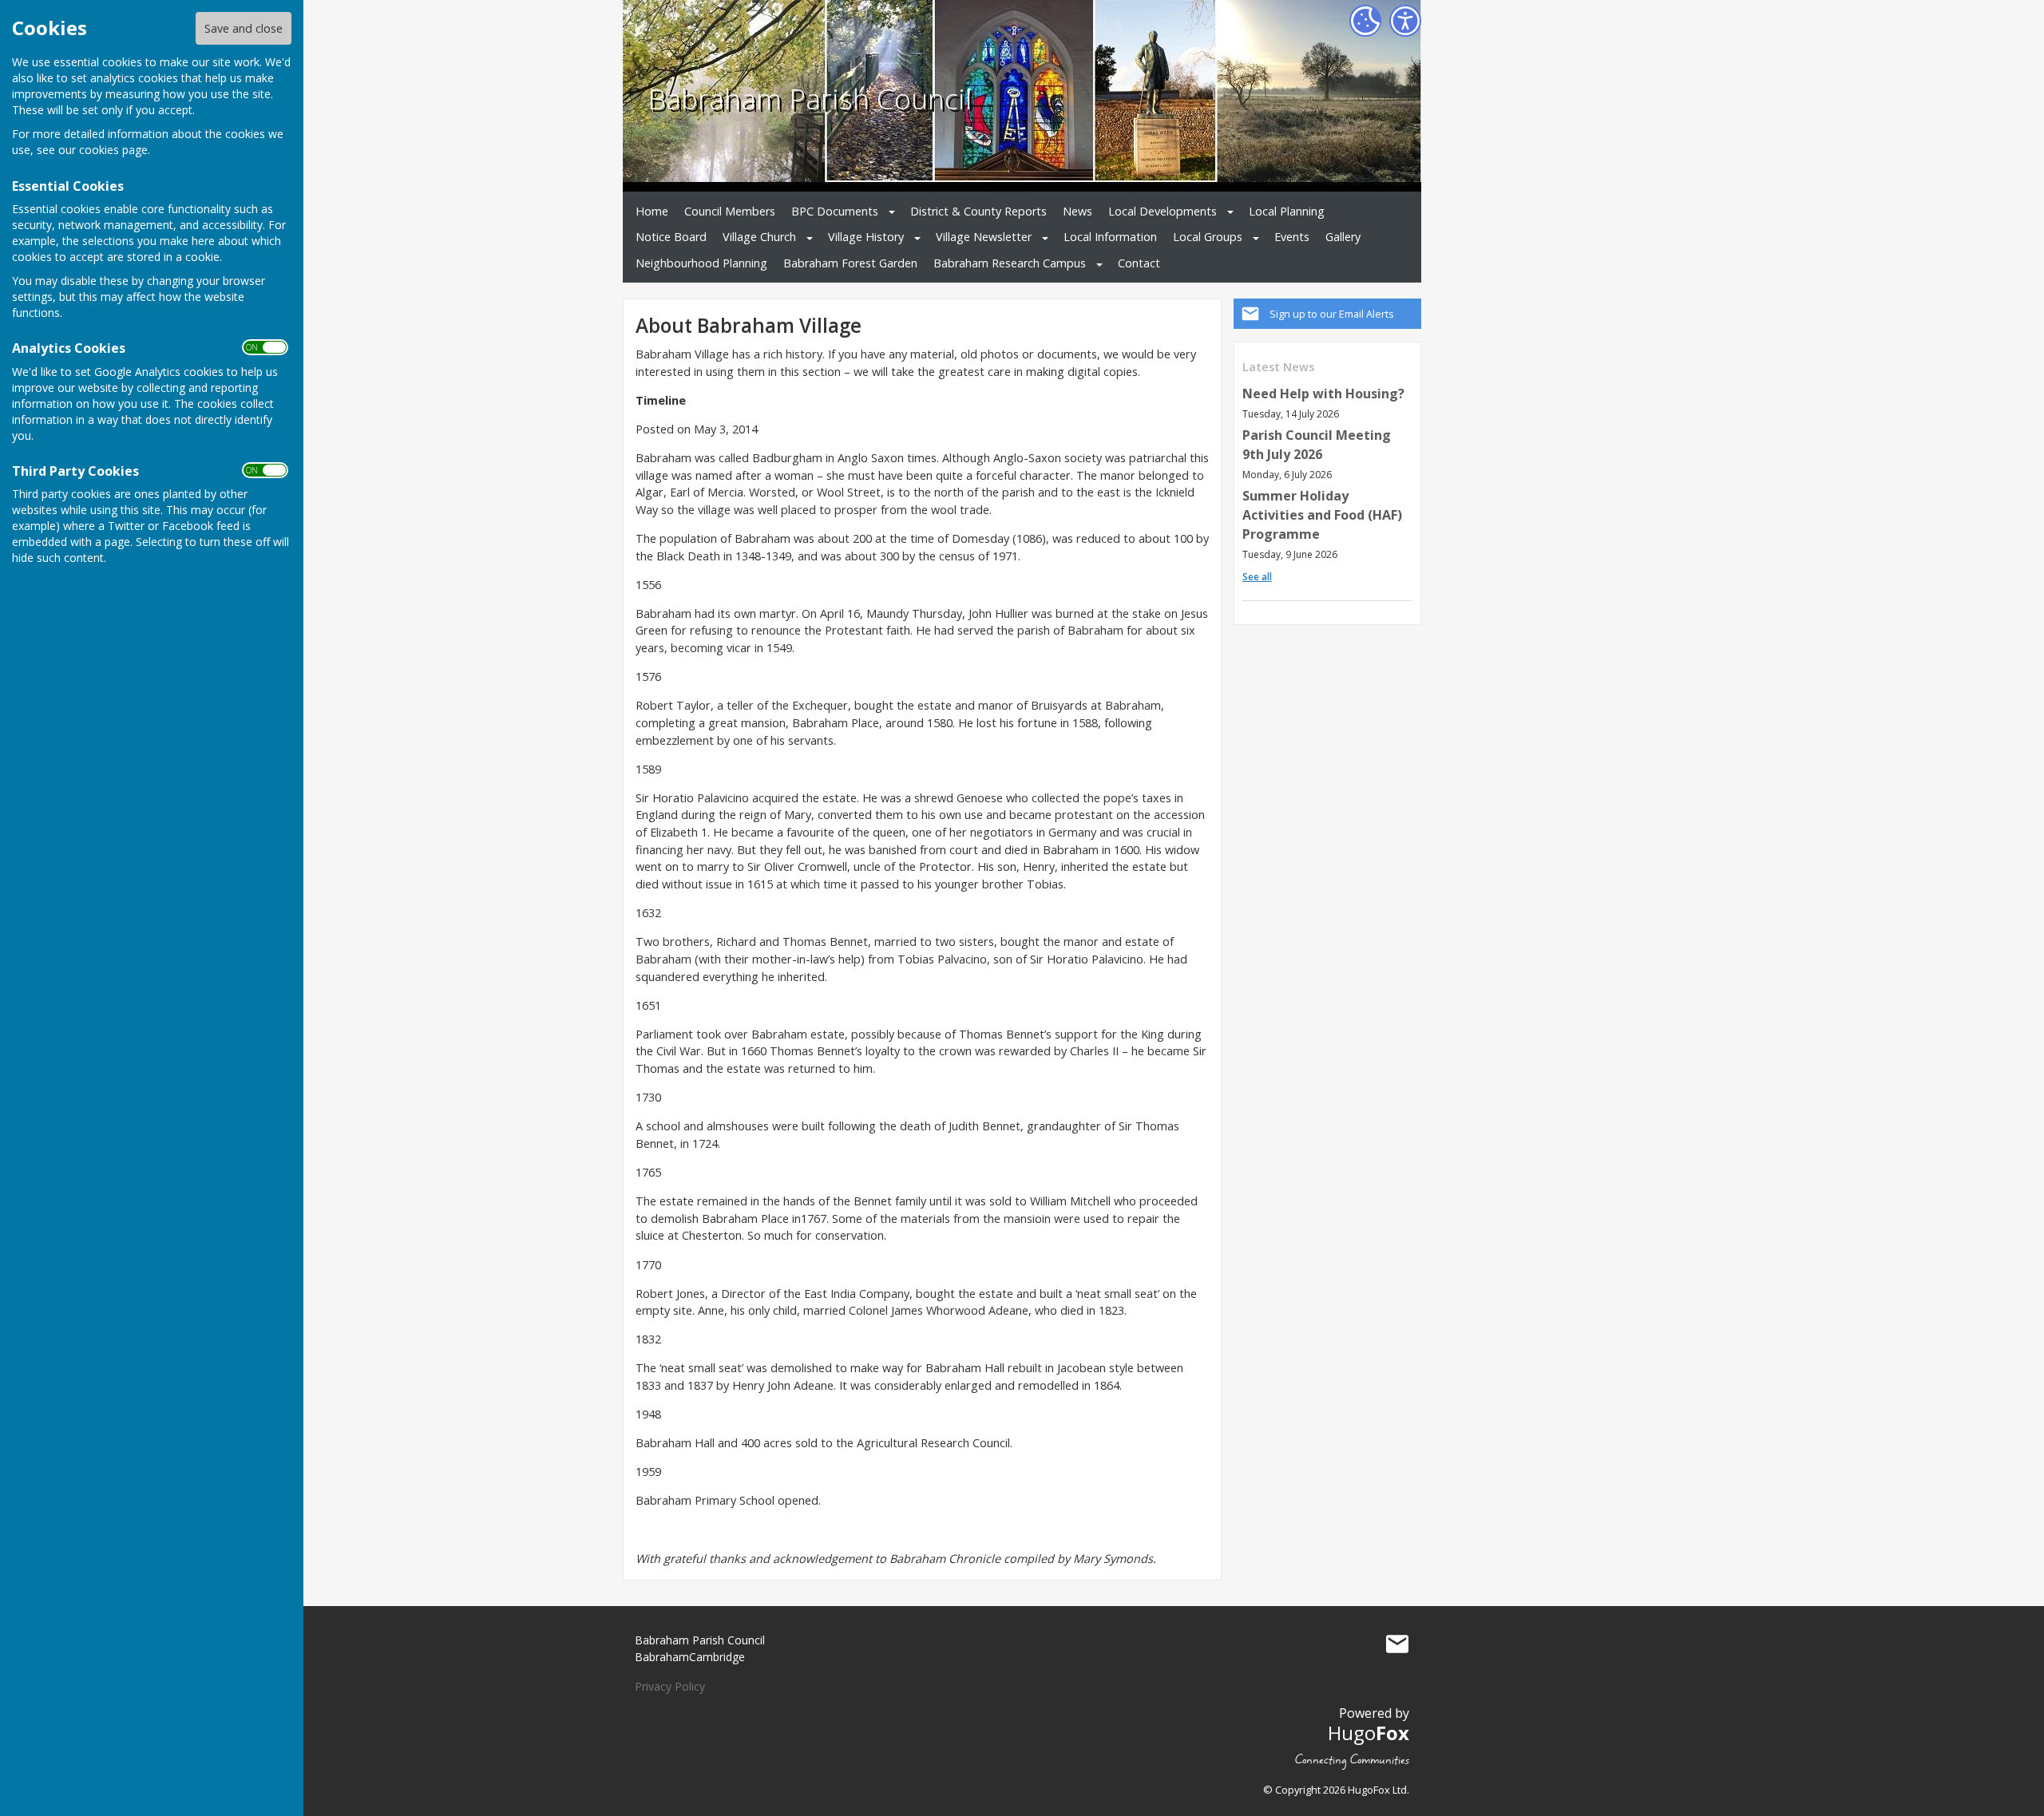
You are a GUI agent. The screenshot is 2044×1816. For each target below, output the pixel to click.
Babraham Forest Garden (850, 263)
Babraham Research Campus (1010, 263)
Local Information (1110, 237)
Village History (866, 237)
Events (1292, 237)
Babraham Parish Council (810, 98)
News (1077, 211)
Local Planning (1287, 211)
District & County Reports (978, 211)
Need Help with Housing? (1323, 394)
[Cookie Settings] (1365, 21)
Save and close (244, 28)
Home (652, 211)
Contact (1139, 263)
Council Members (730, 211)
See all (1257, 577)
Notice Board (671, 237)
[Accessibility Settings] (1405, 21)
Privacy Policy (670, 1686)
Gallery (1343, 237)
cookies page (113, 150)
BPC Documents (835, 211)
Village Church (759, 237)
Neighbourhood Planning (701, 263)
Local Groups (1208, 237)
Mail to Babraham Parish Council (1397, 1644)
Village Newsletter (984, 237)
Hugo (1369, 1733)
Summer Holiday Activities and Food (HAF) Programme (1322, 515)
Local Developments (1163, 211)
